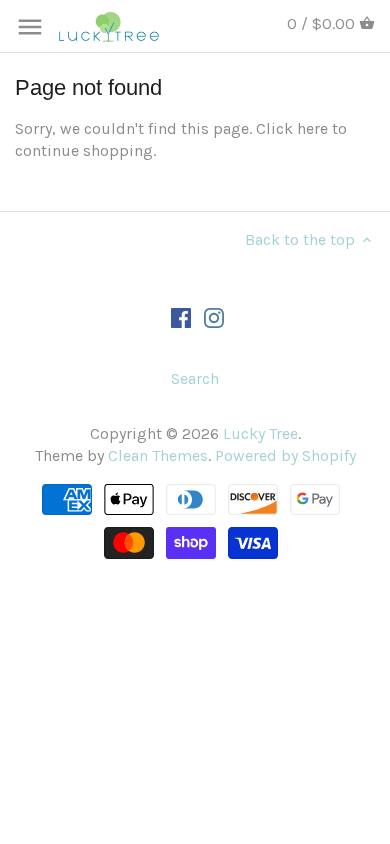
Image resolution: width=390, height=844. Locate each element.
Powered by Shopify (285, 455)
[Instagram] (214, 316)
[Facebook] (181, 316)
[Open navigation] (30, 27)
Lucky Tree (260, 433)
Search (195, 378)
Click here (292, 128)
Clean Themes (158, 455)
